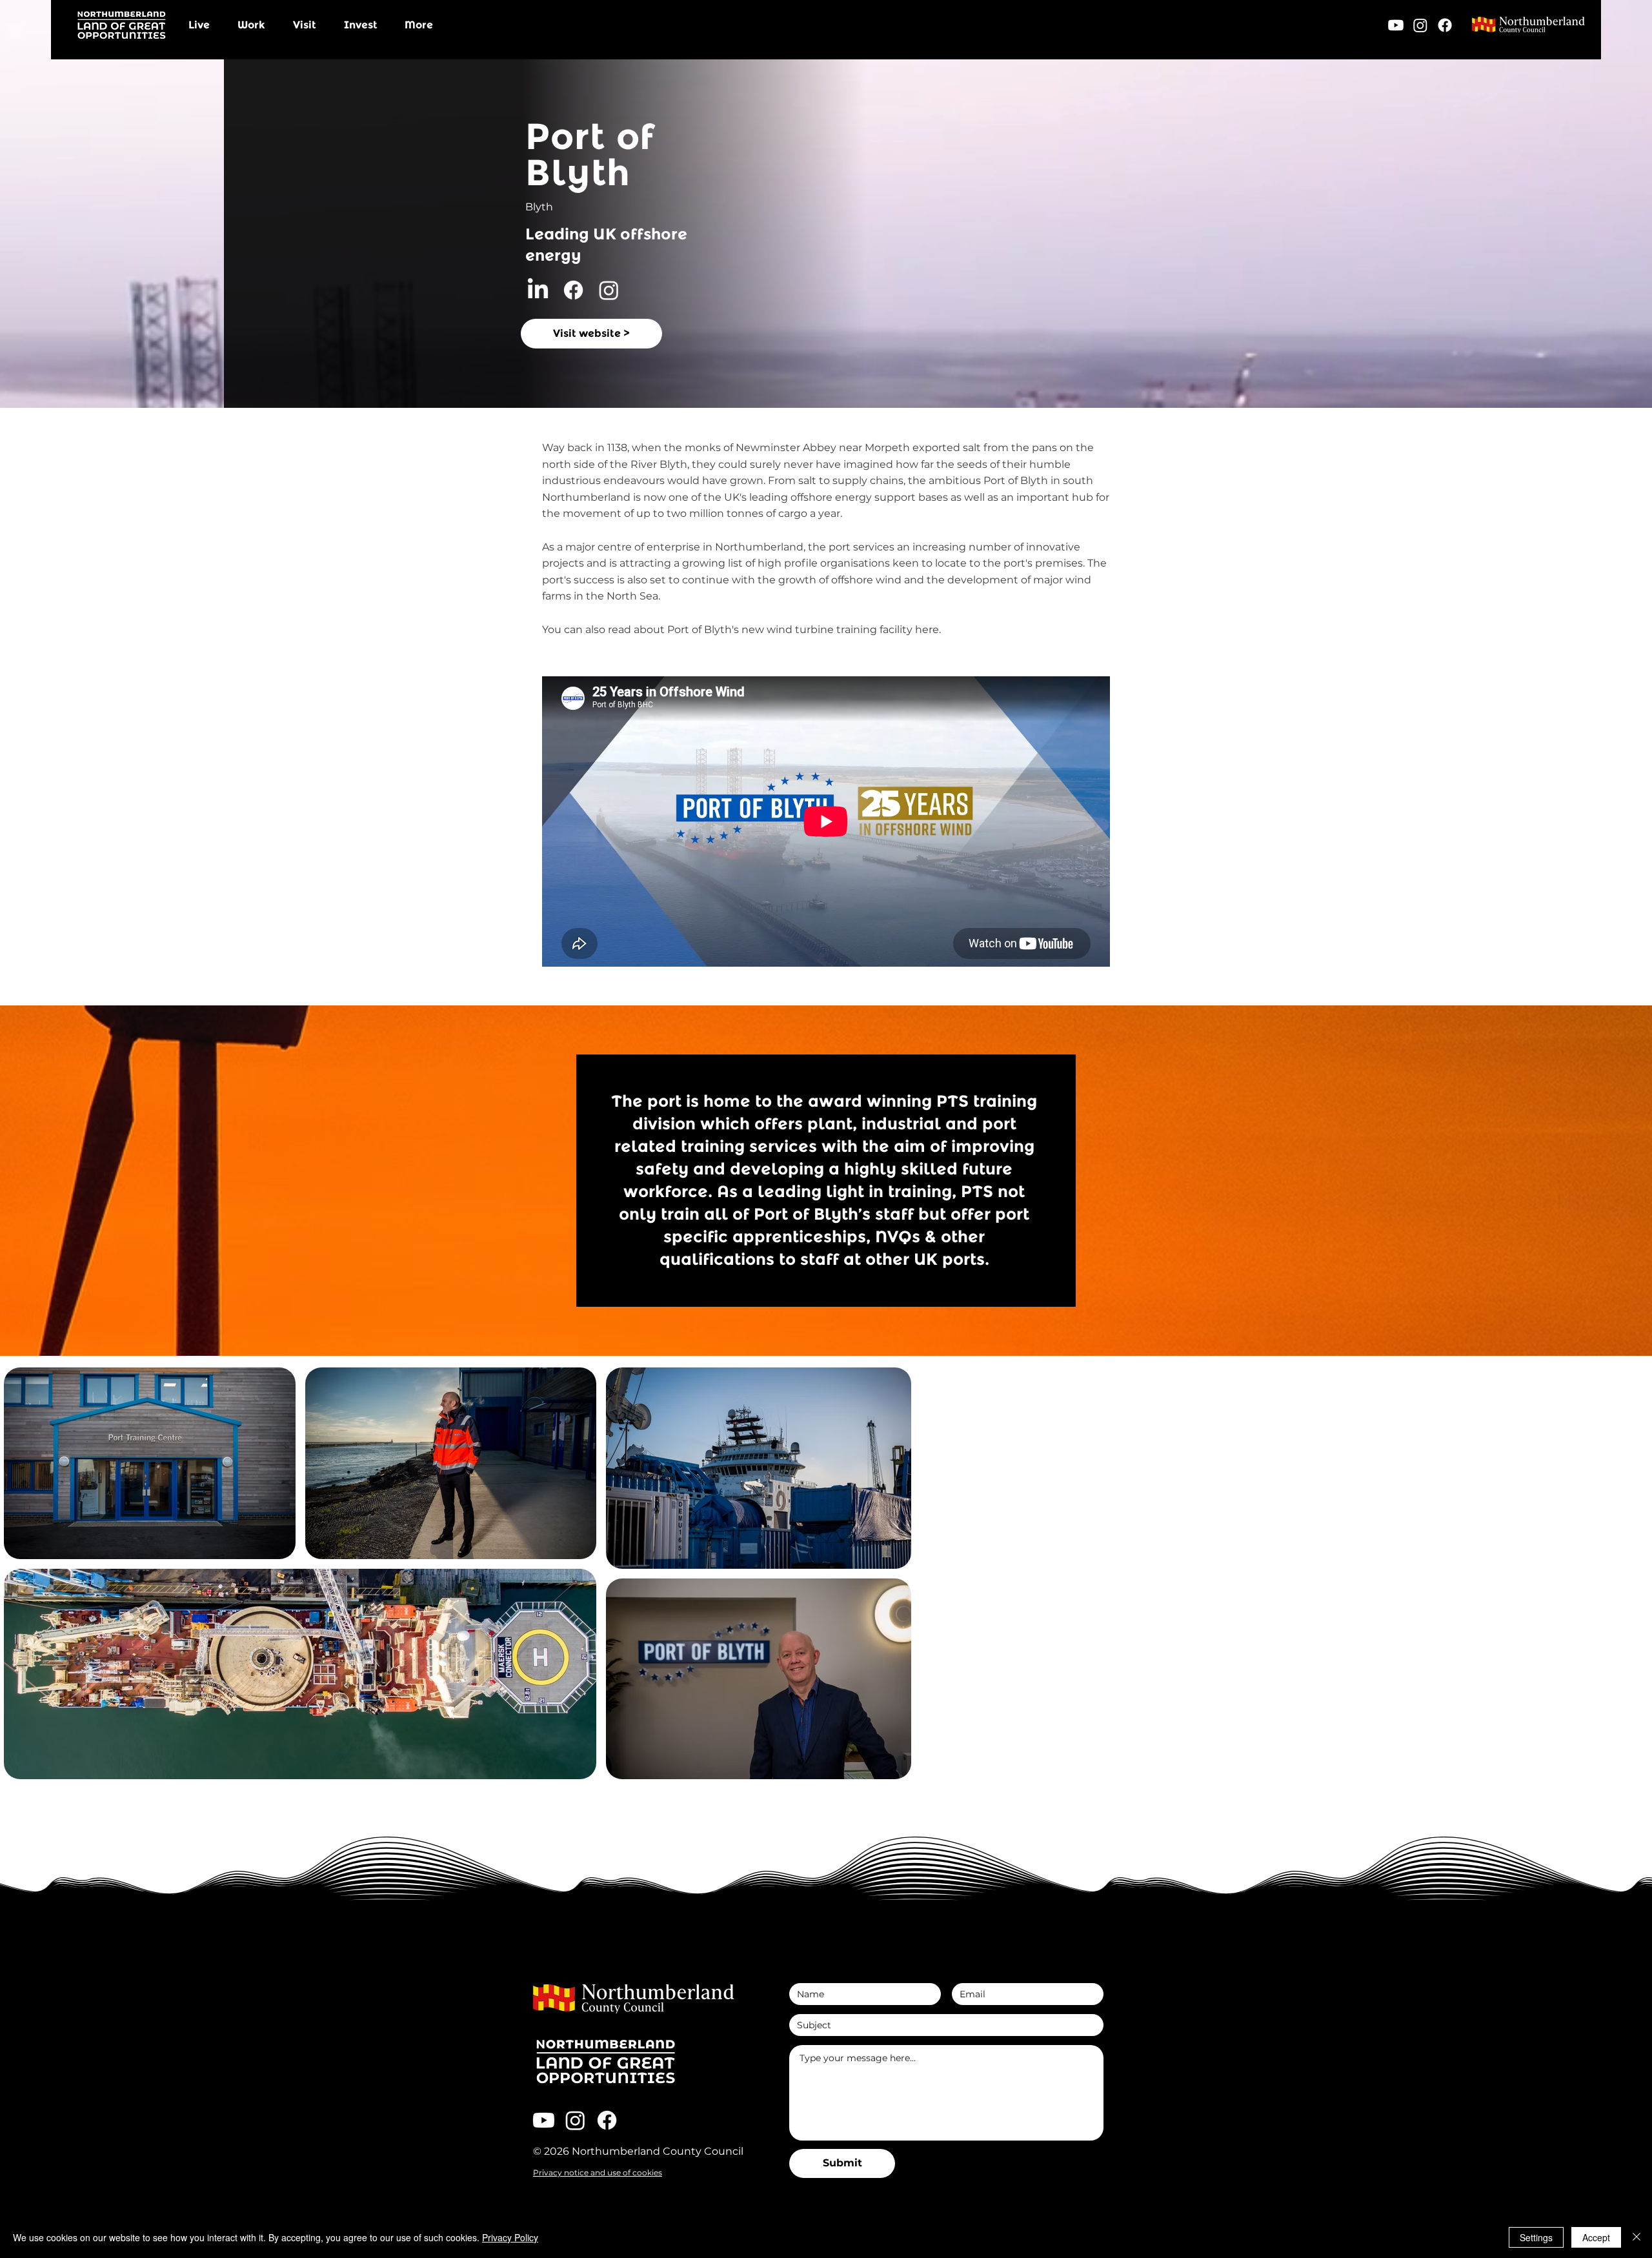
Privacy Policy (510, 2237)
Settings (1536, 2237)
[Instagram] (1420, 25)
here (927, 630)
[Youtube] (1396, 25)
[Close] (1637, 2237)
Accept (1596, 2237)
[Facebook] (1445, 25)
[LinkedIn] (538, 290)
